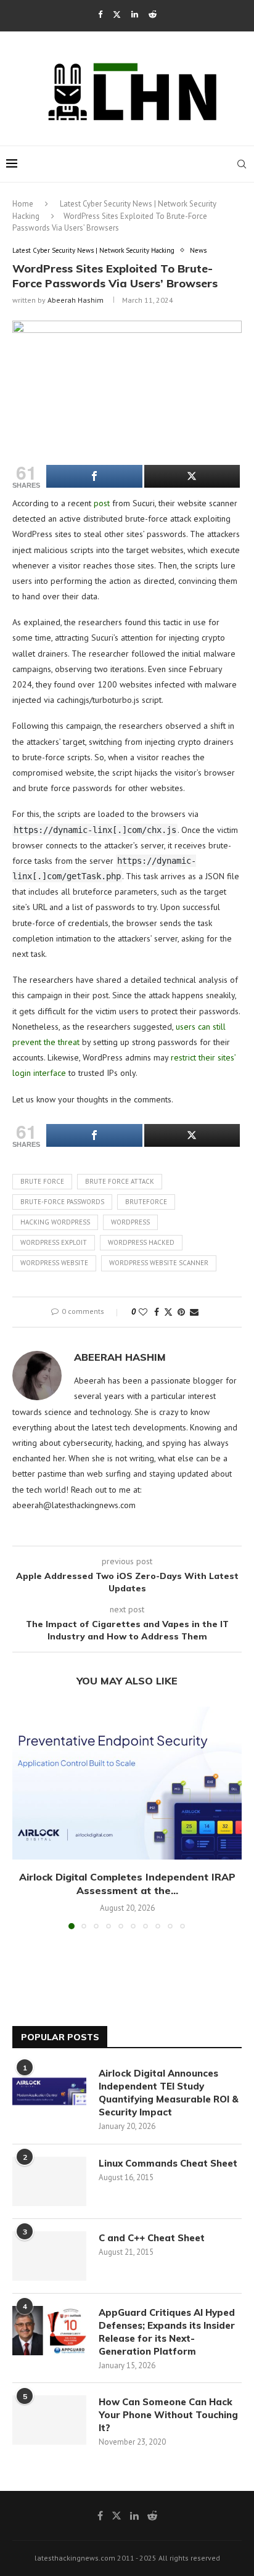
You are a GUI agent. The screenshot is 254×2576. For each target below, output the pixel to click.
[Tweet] (192, 476)
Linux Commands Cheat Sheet (168, 2163)
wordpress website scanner (159, 1263)
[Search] (242, 164)
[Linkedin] (135, 14)
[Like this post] (143, 1312)
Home (23, 204)
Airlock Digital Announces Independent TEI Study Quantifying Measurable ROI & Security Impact (169, 2093)
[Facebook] (100, 14)
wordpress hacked (141, 1242)
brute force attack (120, 1181)
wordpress (130, 1222)
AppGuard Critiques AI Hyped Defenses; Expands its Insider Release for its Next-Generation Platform (167, 2332)
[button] (23, 1817)
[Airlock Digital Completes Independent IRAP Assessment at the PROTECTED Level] (127, 1783)
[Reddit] (153, 14)
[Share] (94, 476)
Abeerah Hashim (76, 300)
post (102, 503)
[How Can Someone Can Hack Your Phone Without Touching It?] (49, 2420)
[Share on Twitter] (168, 1312)
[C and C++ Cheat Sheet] (49, 2256)
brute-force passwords (62, 1202)
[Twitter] (117, 14)
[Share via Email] (194, 1312)
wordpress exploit (54, 1242)
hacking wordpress (55, 1222)
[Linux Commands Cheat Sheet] (49, 2181)
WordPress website (54, 1263)
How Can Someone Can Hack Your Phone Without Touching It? (168, 2415)
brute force (42, 1181)
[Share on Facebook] (157, 1312)
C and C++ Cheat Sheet (152, 2238)
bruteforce (146, 1202)
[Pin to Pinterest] (181, 1312)
